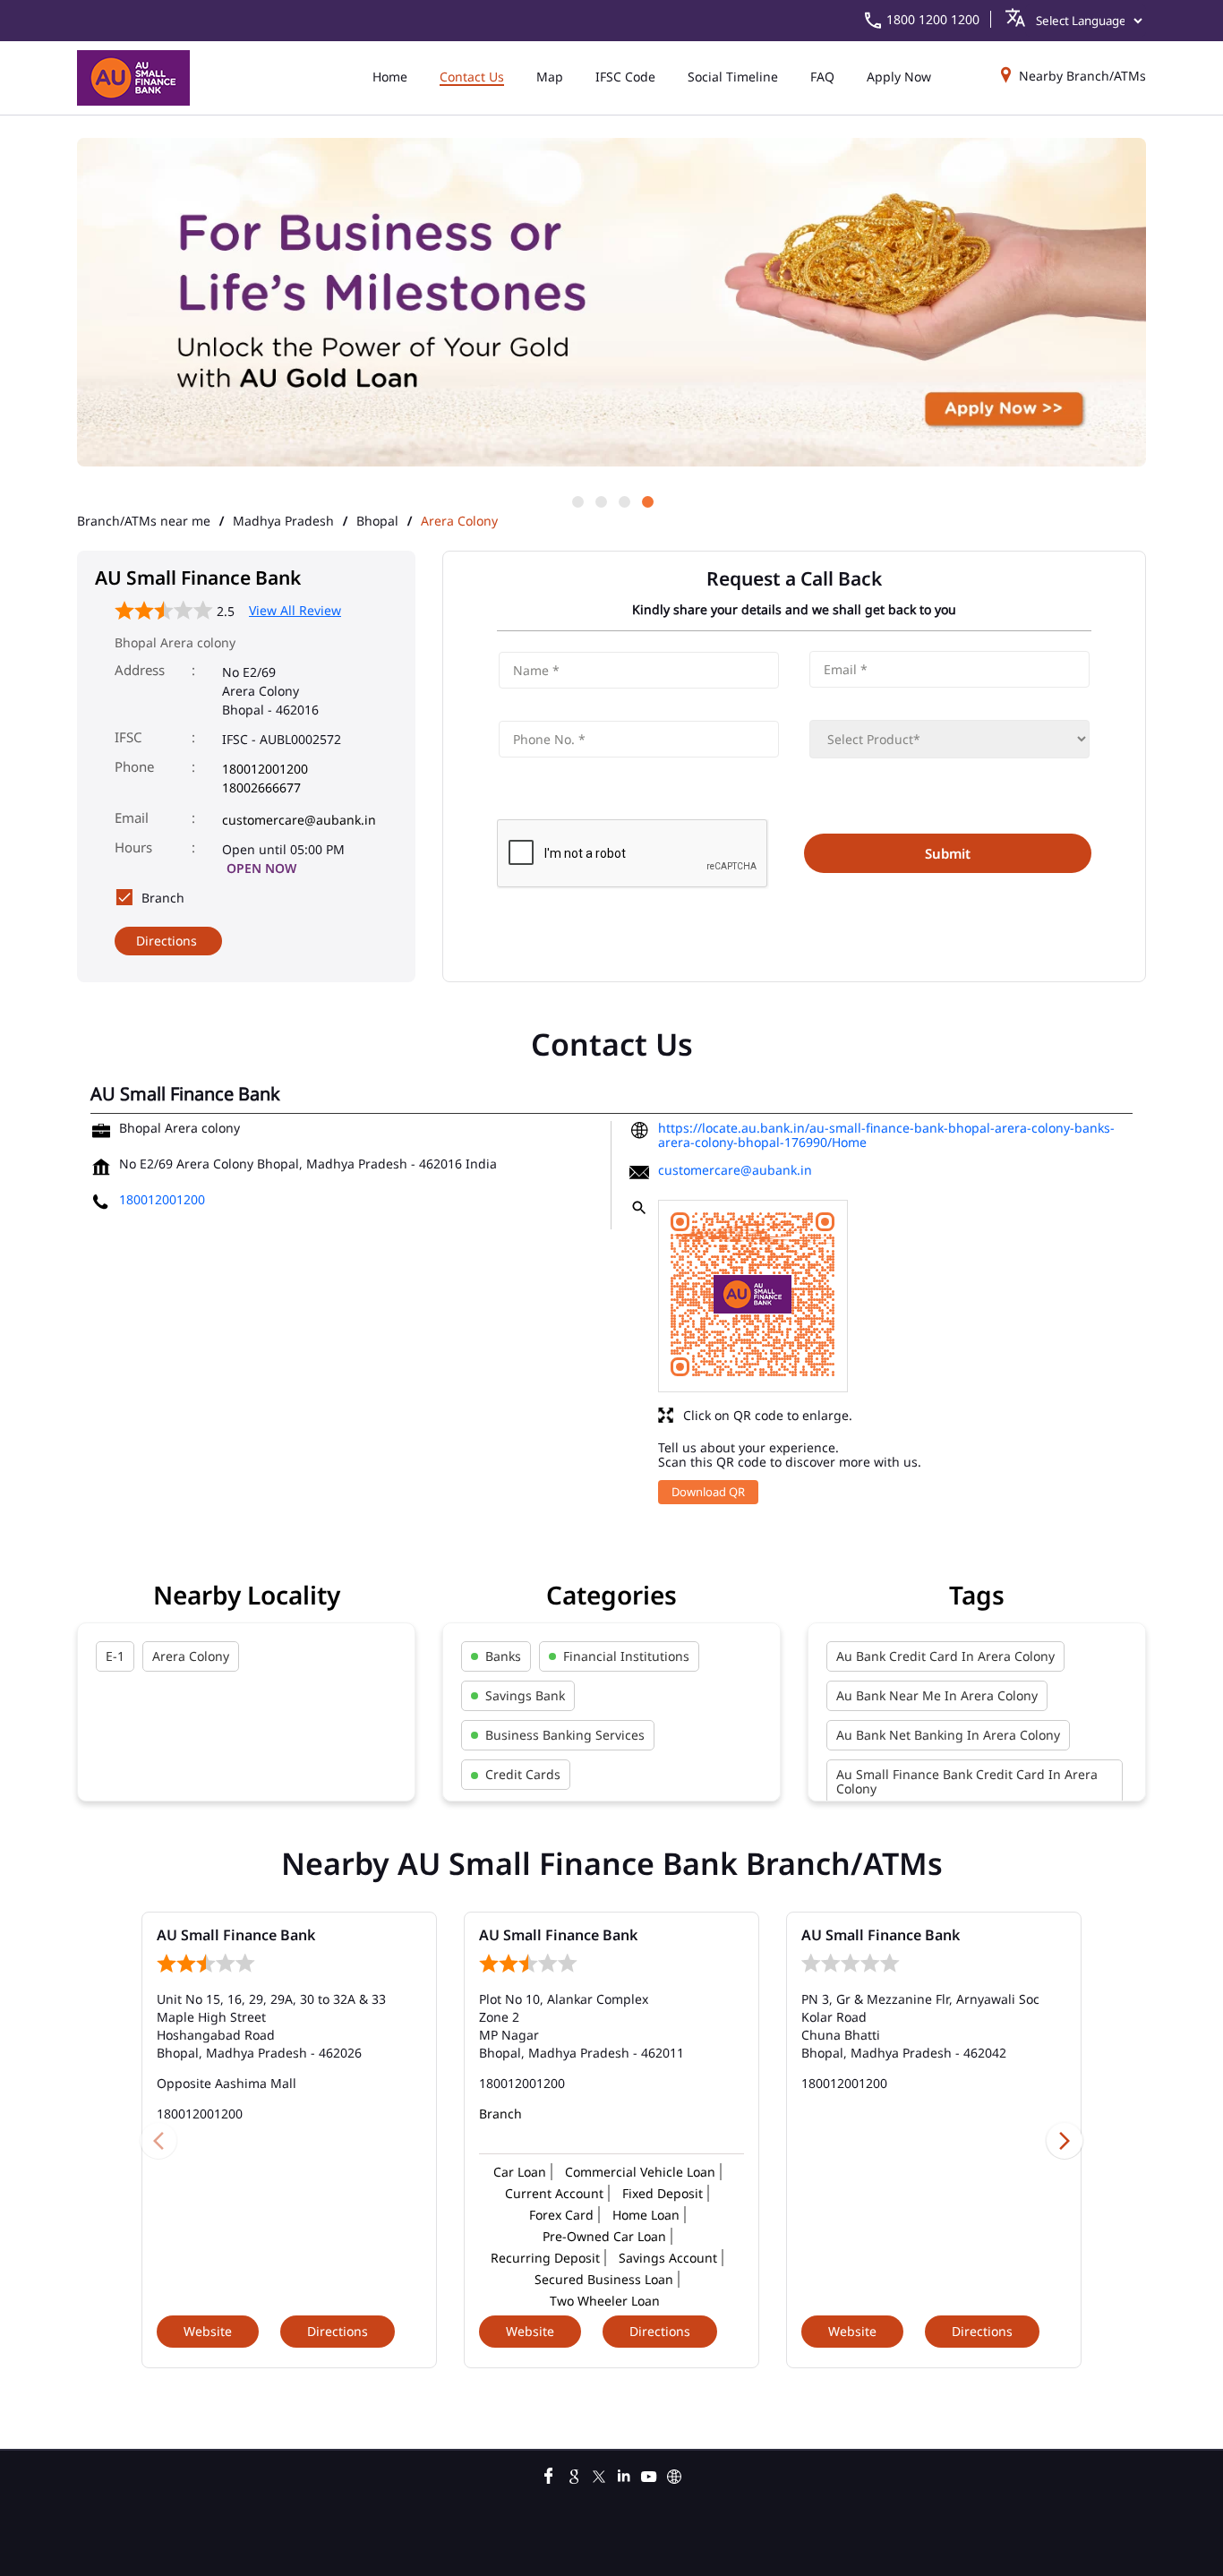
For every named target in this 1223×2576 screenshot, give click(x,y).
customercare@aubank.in (299, 820)
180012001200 (265, 769)
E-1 (115, 1656)
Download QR (708, 1492)
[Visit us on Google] (574, 2474)
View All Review (295, 610)
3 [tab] (623, 501)
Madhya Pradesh (283, 521)
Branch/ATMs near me (144, 521)
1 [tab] (577, 501)
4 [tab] (646, 501)
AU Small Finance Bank (236, 1935)
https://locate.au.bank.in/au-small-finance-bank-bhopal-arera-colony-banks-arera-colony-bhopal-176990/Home (886, 1135)
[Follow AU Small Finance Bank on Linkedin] (624, 2474)
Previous (158, 2140)
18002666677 (261, 787)
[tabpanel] (611, 304)
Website (208, 2331)
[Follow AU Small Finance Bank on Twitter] (599, 2474)
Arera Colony (191, 1656)
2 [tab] (600, 501)
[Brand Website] (674, 2474)
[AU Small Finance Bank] (133, 78)
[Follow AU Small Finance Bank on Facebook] (549, 2474)
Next (1065, 2140)
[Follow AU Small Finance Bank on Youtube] (649, 2474)
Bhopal (377, 521)
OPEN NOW (261, 868)
